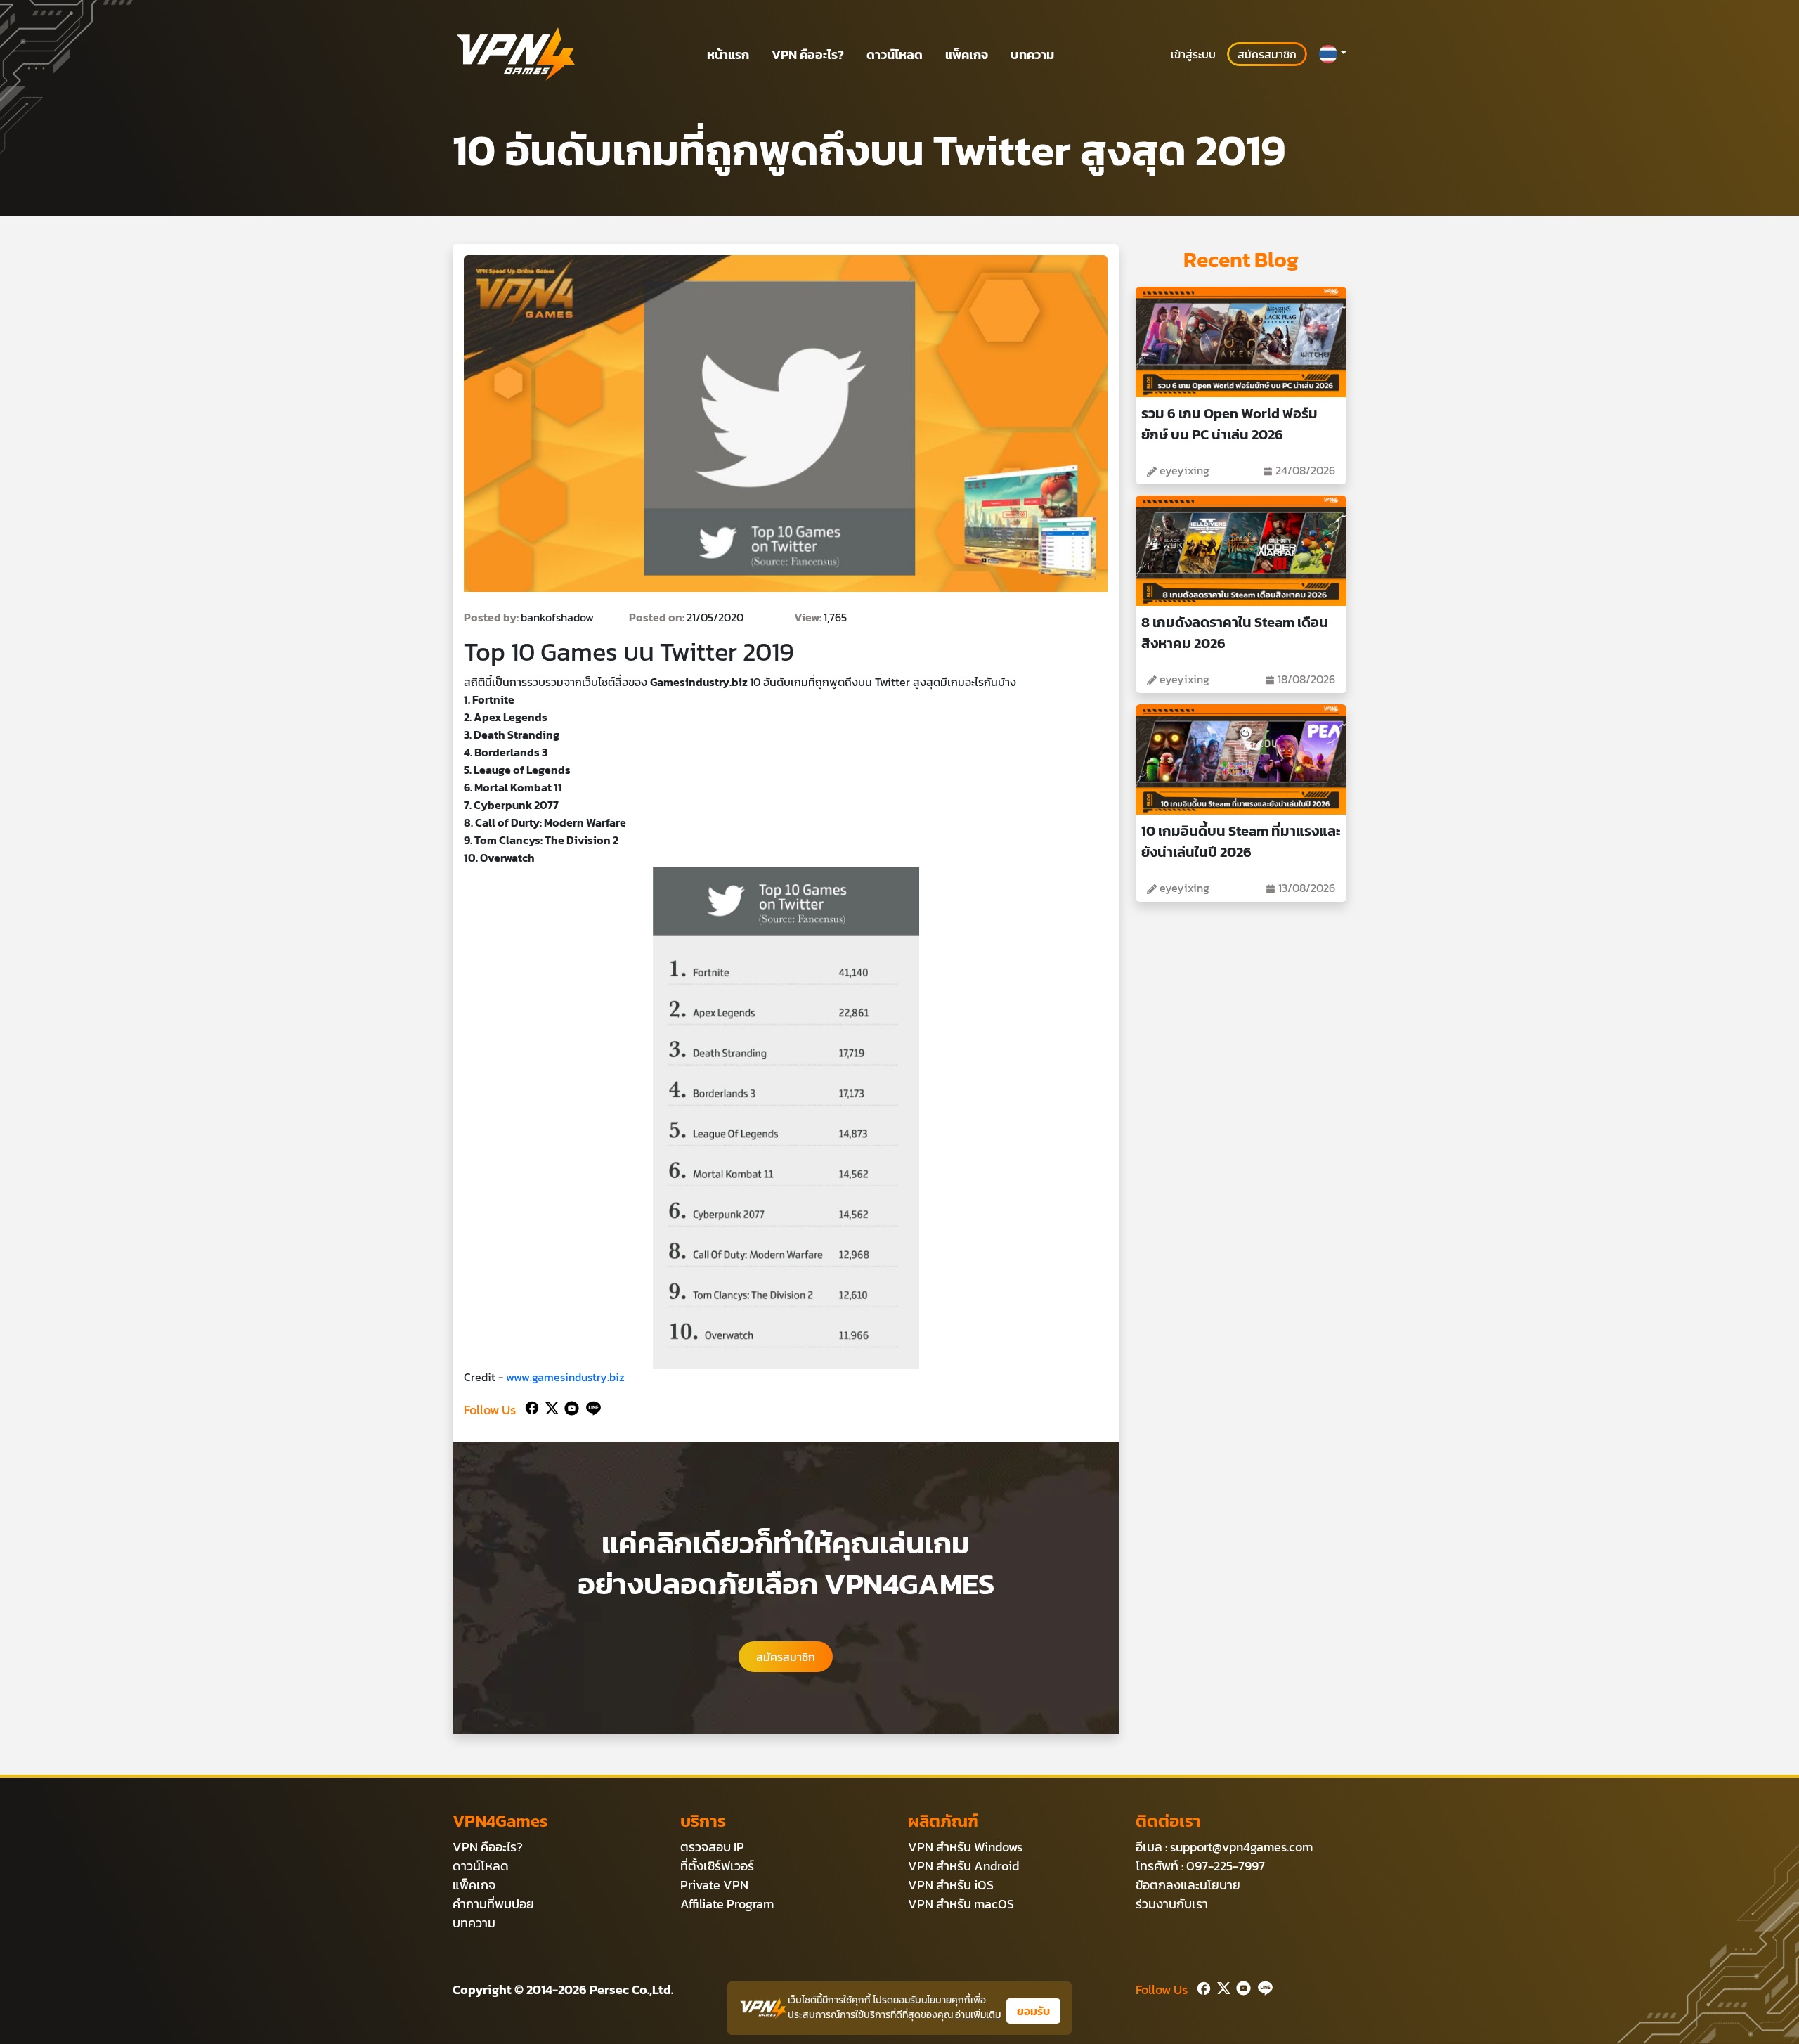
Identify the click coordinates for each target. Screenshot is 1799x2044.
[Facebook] (531, 1407)
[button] (1332, 54)
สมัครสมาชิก (1267, 54)
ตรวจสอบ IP (712, 1847)
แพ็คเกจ (967, 54)
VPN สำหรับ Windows (965, 1847)
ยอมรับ (1033, 2011)
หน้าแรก (728, 54)
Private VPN (714, 1885)
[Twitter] (549, 1407)
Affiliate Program (727, 1904)
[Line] (591, 1407)
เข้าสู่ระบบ (1193, 54)
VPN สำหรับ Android (963, 1866)
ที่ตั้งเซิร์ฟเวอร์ (717, 1866)
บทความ (1032, 54)
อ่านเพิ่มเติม (978, 2015)
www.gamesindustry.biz (565, 1377)
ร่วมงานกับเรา (1172, 1904)
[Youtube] (569, 1407)
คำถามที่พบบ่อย (493, 1904)
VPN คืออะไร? (808, 54)
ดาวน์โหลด (895, 54)
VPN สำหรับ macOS (961, 1904)
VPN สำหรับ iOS (951, 1885)
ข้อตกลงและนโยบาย (1188, 1885)
